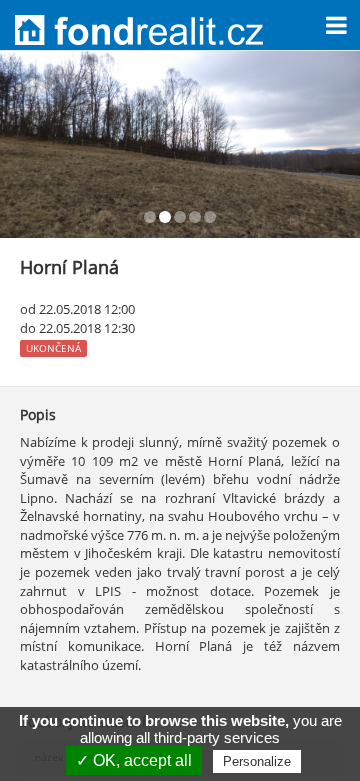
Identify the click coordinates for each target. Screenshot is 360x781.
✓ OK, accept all (134, 760)
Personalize (257, 761)
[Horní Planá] (180, 144)
